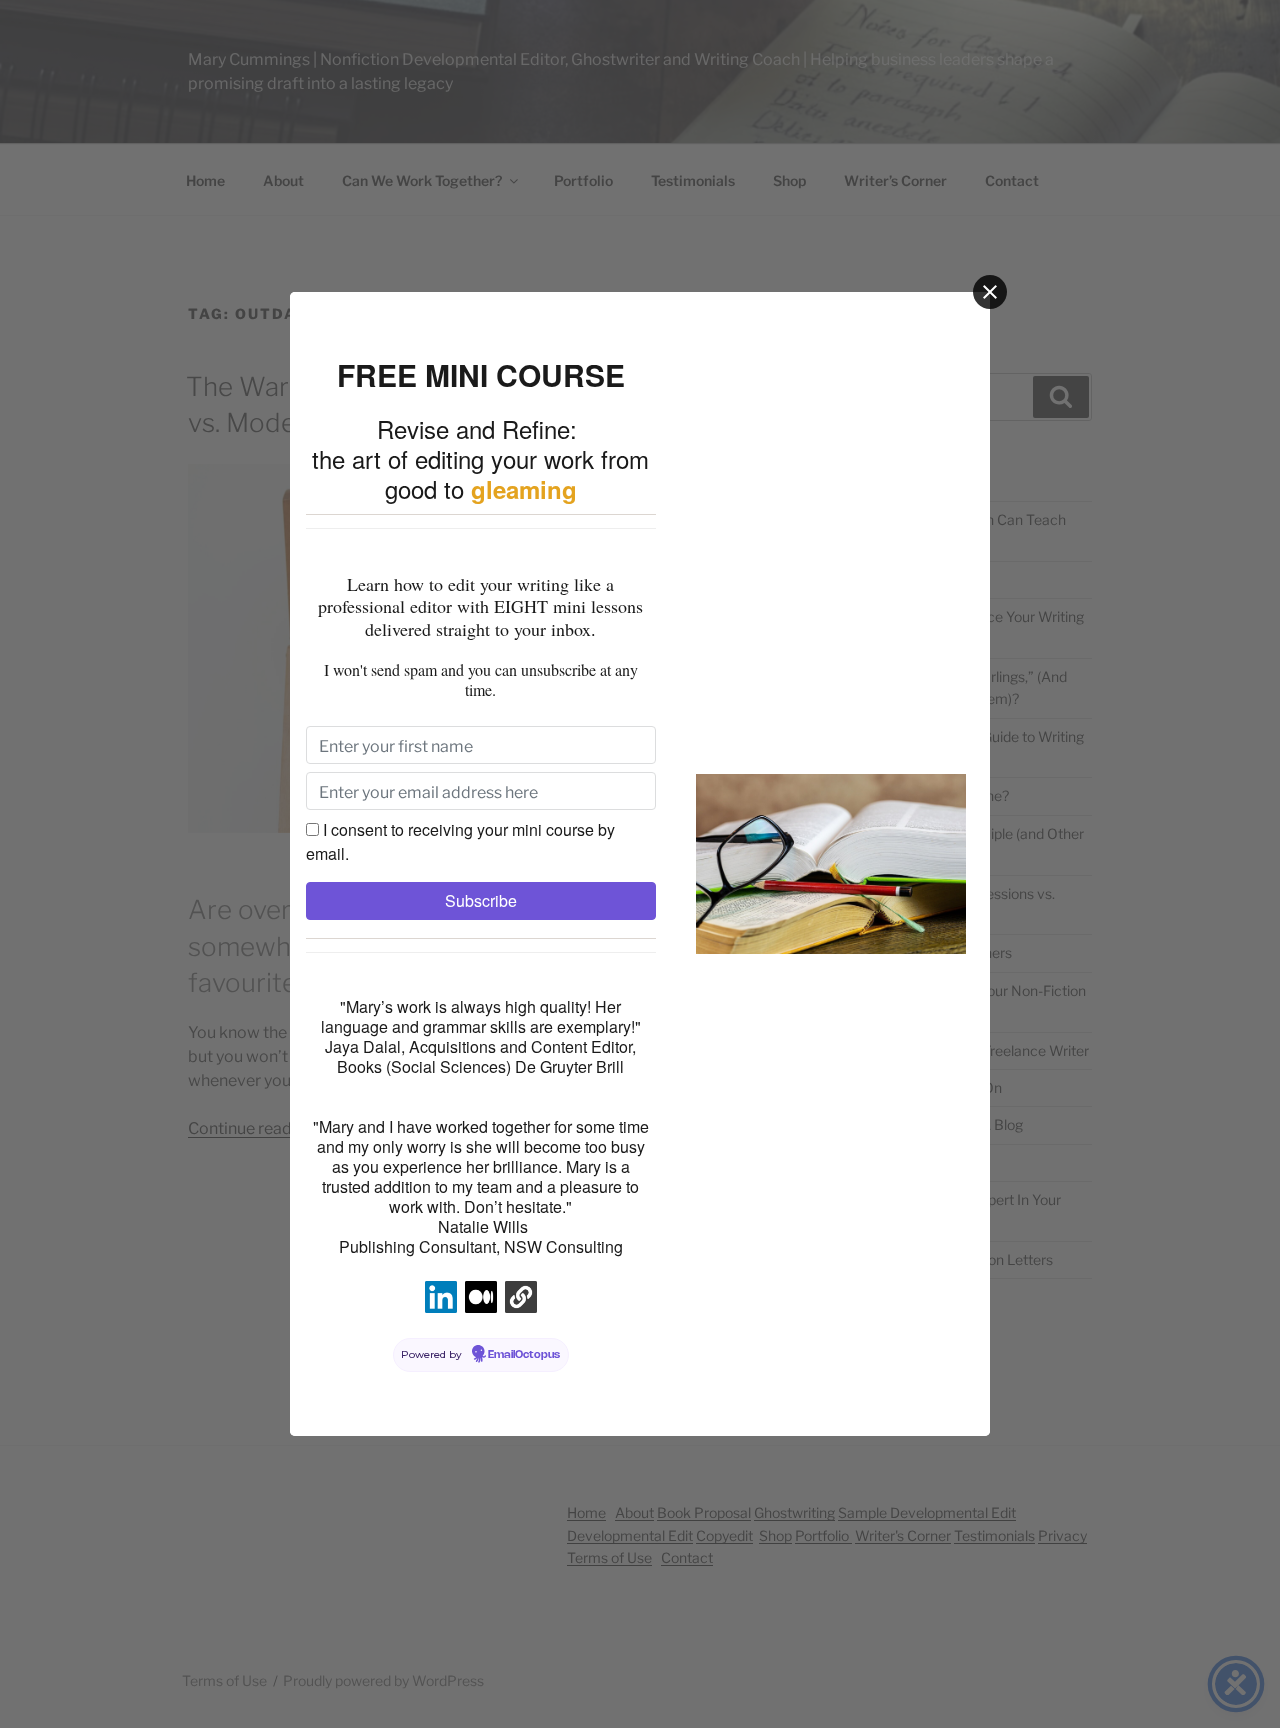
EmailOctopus (524, 1355)
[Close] (990, 292)
